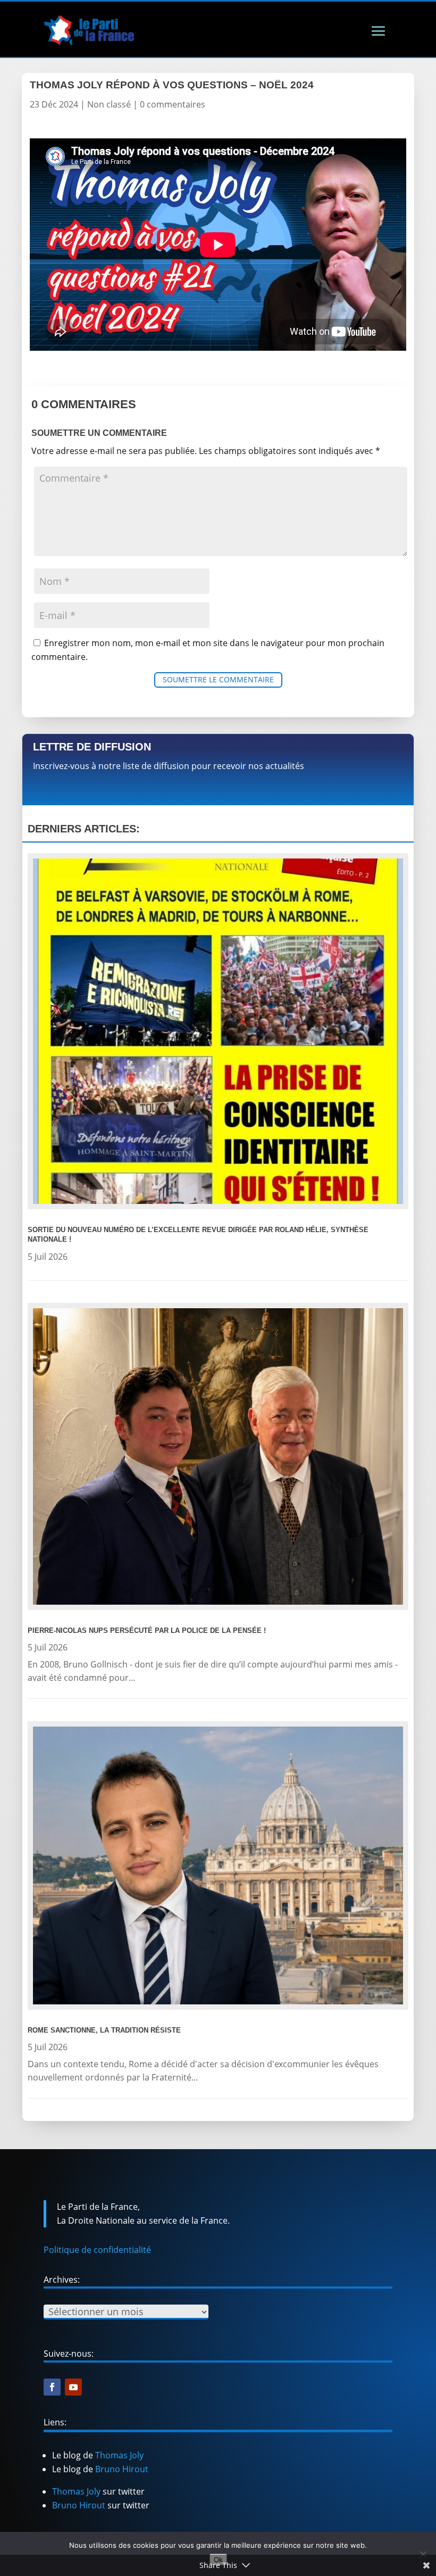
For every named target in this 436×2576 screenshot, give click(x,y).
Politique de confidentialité (97, 2250)
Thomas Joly (119, 2455)
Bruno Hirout (122, 2469)
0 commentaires (173, 104)
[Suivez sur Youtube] (73, 2387)
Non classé (109, 104)
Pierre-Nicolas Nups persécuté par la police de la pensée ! (147, 1630)
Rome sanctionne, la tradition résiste (104, 2030)
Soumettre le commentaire (218, 679)
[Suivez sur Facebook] (52, 2387)
